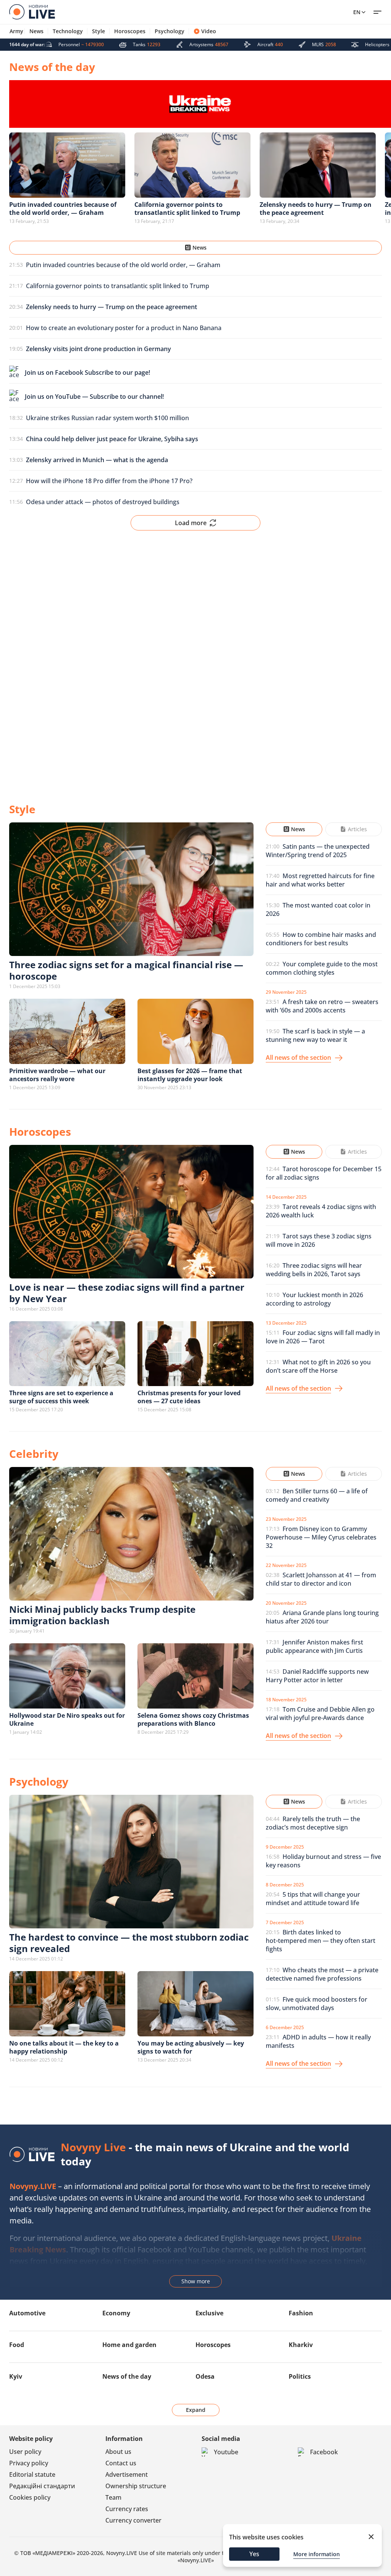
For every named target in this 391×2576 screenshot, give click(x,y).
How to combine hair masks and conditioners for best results (321, 939)
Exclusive (209, 2313)
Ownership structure (136, 2486)
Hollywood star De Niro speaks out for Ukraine (67, 1719)
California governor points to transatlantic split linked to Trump (118, 286)
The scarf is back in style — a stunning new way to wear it (315, 1035)
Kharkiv (301, 2345)
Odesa (205, 2376)
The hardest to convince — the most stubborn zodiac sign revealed (129, 1943)
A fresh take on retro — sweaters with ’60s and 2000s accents (322, 1006)
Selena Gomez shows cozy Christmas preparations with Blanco (193, 1719)
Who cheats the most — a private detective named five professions (322, 1974)
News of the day (127, 2376)
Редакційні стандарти (42, 2486)
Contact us (121, 2463)
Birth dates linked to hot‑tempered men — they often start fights (321, 1941)
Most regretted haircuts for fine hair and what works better (320, 880)
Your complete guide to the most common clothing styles (322, 968)
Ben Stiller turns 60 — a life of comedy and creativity (317, 1495)
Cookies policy (30, 2497)
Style (99, 31)
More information (317, 2554)
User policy (25, 2452)
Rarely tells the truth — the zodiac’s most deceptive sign (313, 1823)
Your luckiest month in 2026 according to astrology (314, 1299)
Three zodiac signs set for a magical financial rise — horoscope (126, 970)
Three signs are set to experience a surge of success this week (61, 1397)
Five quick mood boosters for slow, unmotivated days (317, 2004)
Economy (116, 2313)
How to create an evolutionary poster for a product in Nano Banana (124, 328)
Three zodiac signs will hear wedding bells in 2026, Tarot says (314, 1270)
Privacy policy (29, 2463)
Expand (196, 2410)
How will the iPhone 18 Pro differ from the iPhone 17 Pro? (109, 481)
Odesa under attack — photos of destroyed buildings (103, 502)
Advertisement (127, 2474)
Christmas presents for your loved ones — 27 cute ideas (189, 1397)
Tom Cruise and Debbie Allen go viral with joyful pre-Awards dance (320, 1714)
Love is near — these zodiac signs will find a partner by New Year (127, 1293)
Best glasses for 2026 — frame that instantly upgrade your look (190, 1075)
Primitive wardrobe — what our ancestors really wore (57, 1075)
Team (113, 2497)
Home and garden (129, 2345)
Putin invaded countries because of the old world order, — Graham (123, 265)
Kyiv (16, 2376)
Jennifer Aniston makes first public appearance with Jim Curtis (314, 1646)
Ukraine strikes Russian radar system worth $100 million (107, 418)
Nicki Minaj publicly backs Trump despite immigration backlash (102, 1615)
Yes (254, 2554)
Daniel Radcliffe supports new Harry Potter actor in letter (317, 1676)
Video (209, 31)
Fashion (301, 2313)
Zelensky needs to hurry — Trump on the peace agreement (316, 209)
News (36, 31)
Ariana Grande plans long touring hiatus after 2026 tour (322, 1617)
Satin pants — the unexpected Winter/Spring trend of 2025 (318, 851)
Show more (196, 2281)
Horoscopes (130, 31)
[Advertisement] (195, 660)
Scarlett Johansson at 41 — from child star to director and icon (321, 1579)
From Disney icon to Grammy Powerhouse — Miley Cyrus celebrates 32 (321, 1537)
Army (16, 31)
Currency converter (133, 2520)
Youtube (226, 2452)
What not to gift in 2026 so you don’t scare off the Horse (318, 1366)
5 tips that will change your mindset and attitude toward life (313, 1899)
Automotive (27, 2313)
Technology (68, 31)
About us (118, 2452)
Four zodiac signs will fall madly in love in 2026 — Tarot (323, 1337)
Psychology (170, 31)
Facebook (324, 2452)
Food (17, 2345)
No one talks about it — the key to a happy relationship (64, 2047)
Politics (300, 2376)
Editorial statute (32, 2474)
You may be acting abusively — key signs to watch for (191, 2047)
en (357, 12)
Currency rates (127, 2509)
